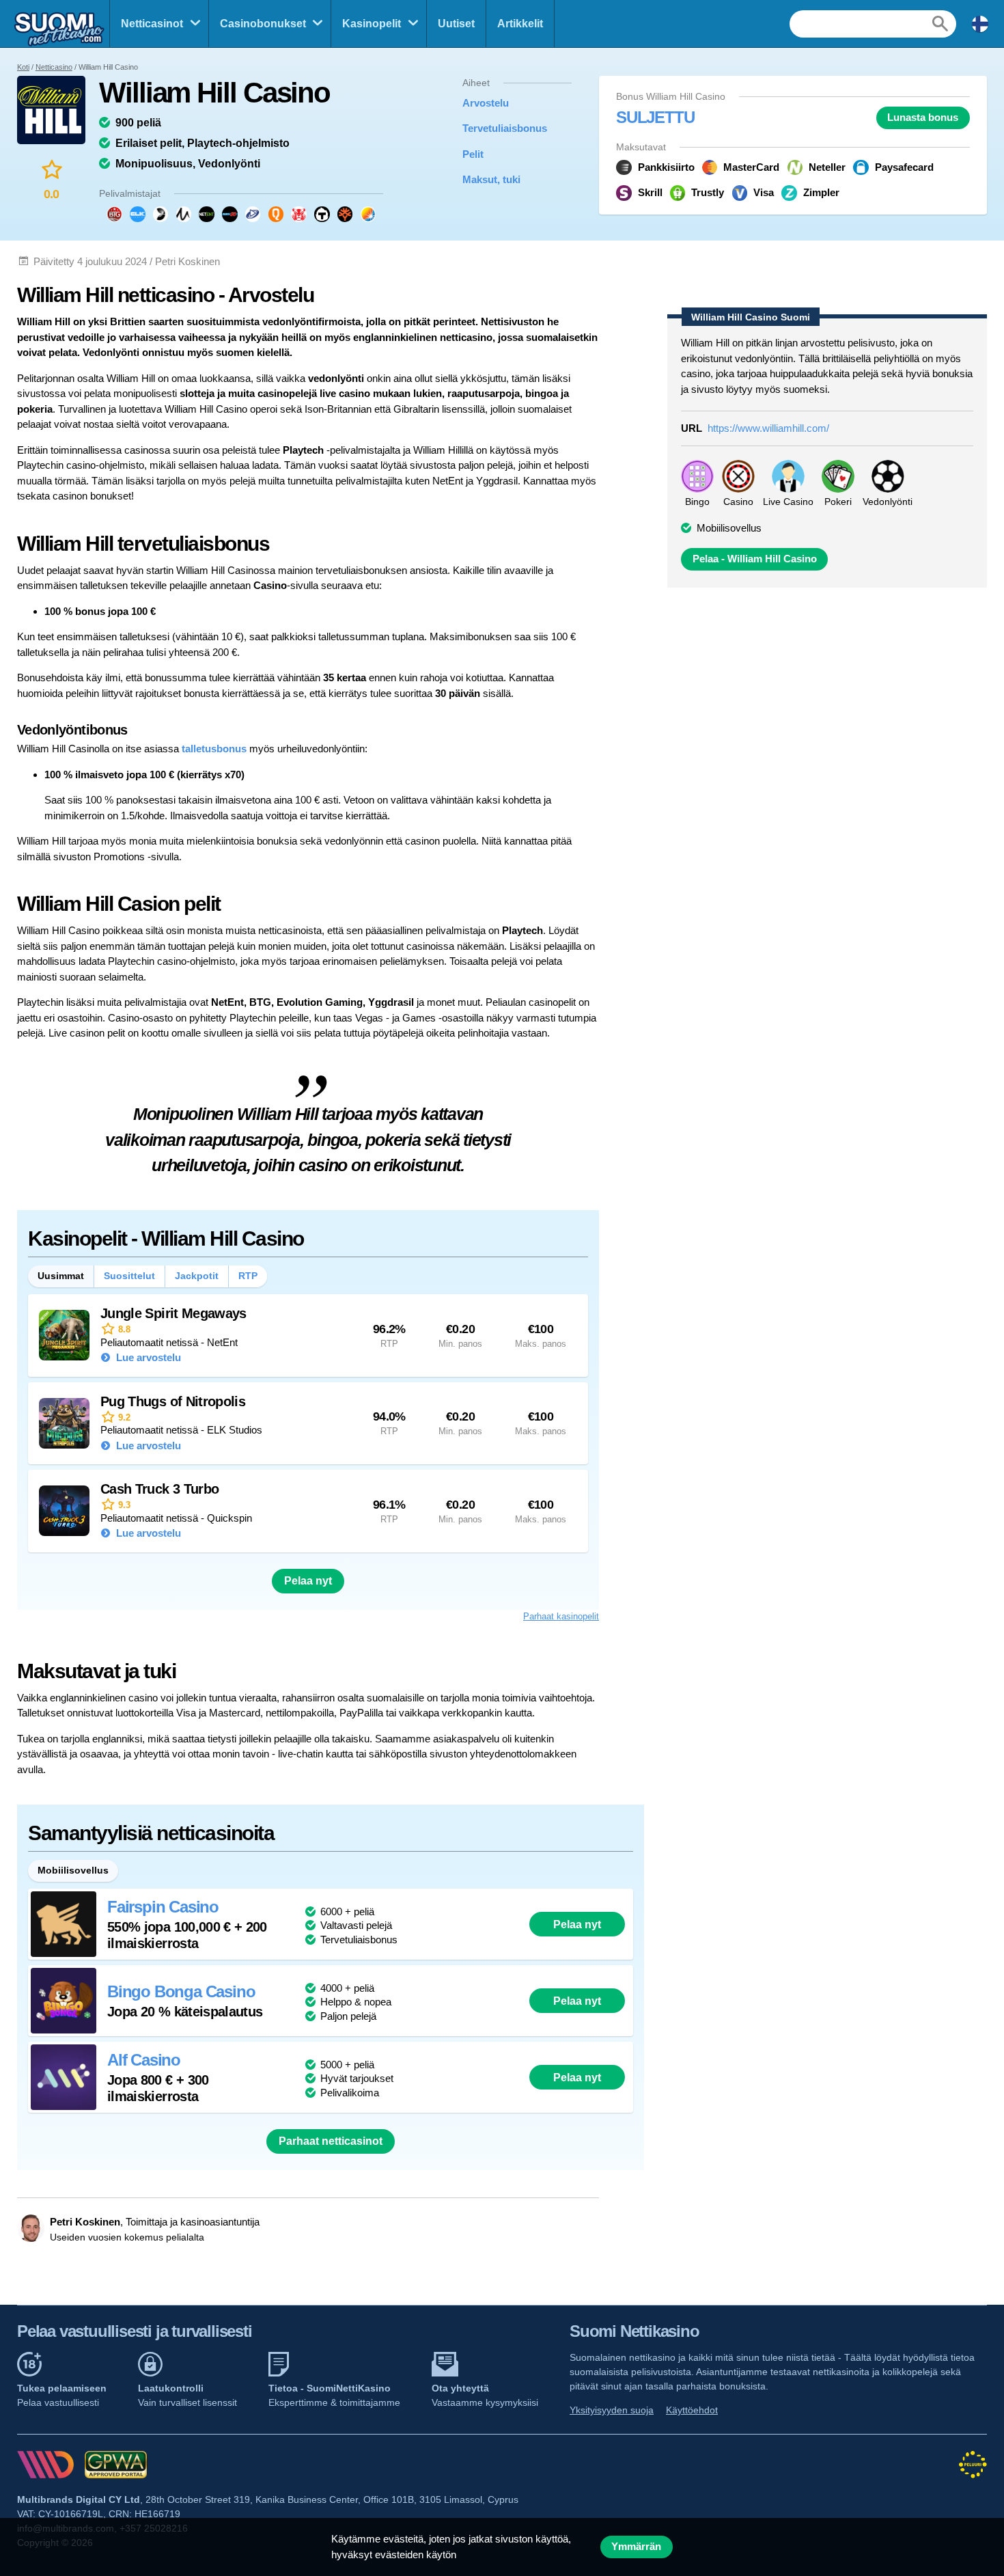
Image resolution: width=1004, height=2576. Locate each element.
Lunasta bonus (923, 118)
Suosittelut (129, 1276)
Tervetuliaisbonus (505, 128)
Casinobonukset (263, 24)
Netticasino (54, 67)
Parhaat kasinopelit (561, 1616)
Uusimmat (61, 1276)
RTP (248, 1276)
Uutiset (456, 24)
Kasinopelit (372, 24)
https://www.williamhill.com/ (768, 428)
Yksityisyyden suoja (612, 2410)
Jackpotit (197, 1276)
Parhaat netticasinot (331, 2141)
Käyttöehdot (692, 2410)
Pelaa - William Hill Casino (755, 559)
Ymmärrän (636, 2547)
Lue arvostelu (147, 1357)
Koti (23, 67)
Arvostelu (486, 103)
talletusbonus (214, 749)
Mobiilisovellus (729, 528)
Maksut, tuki (491, 179)
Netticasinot (152, 24)
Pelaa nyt (308, 1581)
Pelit (473, 154)
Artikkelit (520, 24)
